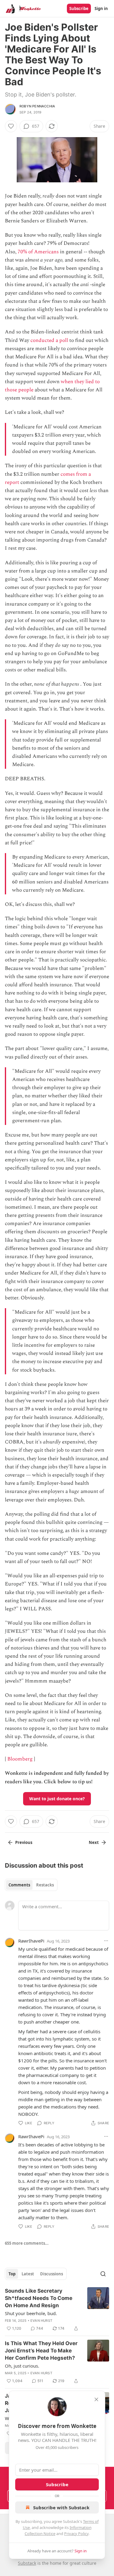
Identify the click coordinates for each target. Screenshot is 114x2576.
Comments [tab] (19, 1885)
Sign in (101, 8)
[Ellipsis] (106, 1941)
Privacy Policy (76, 2534)
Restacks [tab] (45, 1885)
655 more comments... (27, 2243)
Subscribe (79, 8)
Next (94, 1842)
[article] (57, 2310)
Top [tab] (12, 2274)
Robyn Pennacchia (37, 106)
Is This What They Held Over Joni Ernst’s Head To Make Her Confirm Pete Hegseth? (41, 2351)
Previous (24, 1842)
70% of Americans (38, 252)
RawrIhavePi (31, 1941)
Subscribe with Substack (61, 2507)
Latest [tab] (28, 2274)
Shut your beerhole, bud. (31, 2313)
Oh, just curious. (22, 2366)
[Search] (103, 2274)
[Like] (11, 126)
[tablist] (31, 1885)
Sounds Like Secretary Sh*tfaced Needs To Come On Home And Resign (39, 2298)
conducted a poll (49, 340)
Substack (27, 2563)
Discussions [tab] (52, 2274)
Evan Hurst (41, 2321)
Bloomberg (20, 1759)
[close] (96, 2399)
